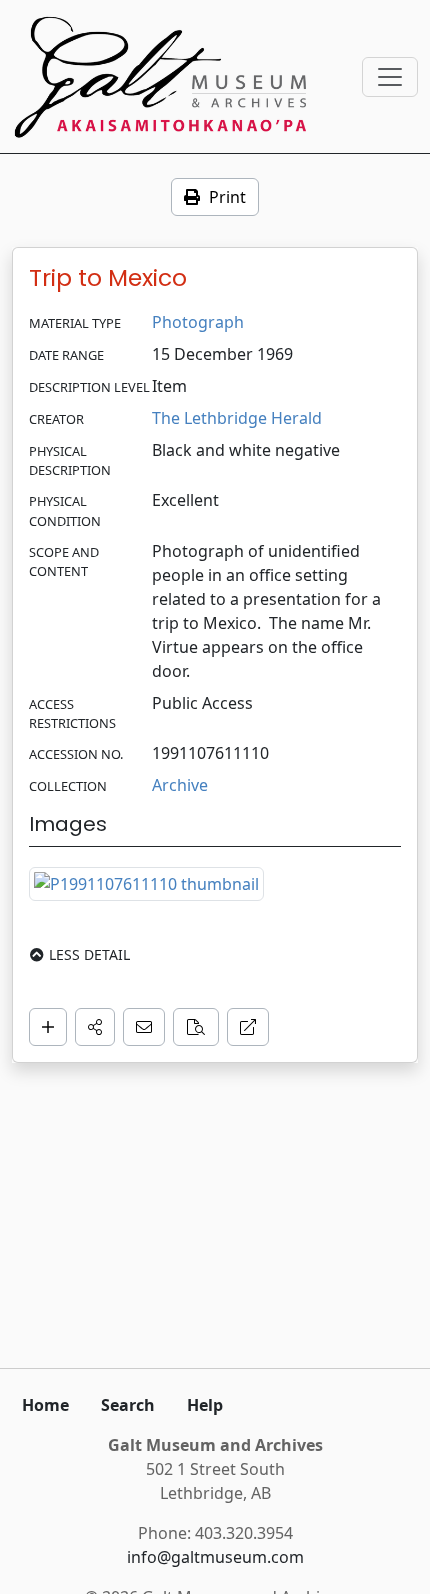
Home (45, 1405)
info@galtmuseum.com (215, 1557)
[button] (95, 1027)
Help (205, 1405)
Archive (180, 785)
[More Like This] (196, 1027)
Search (128, 1405)
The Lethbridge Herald (237, 418)
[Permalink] (248, 1027)
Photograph (198, 322)
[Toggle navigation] (390, 77)
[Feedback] (144, 1027)
